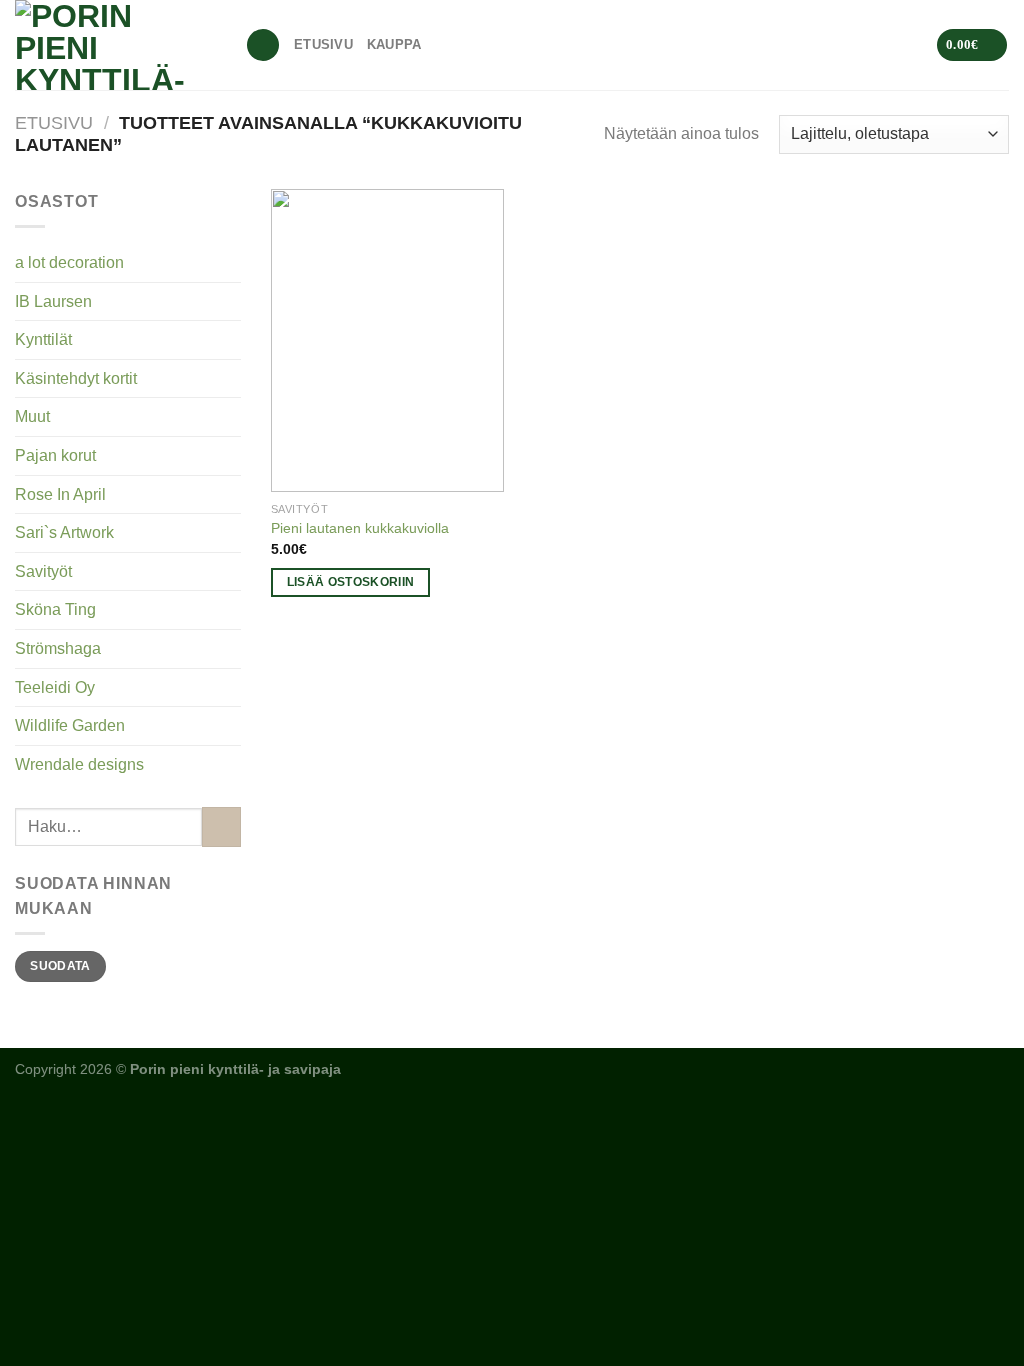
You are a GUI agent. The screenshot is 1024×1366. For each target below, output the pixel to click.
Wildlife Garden (70, 725)
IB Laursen (53, 301)
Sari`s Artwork (64, 532)
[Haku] (263, 45)
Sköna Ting (55, 609)
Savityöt (43, 571)
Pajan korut (55, 455)
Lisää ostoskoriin (351, 582)
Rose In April (60, 494)
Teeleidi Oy (55, 687)
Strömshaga (58, 648)
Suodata (60, 966)
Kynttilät (43, 339)
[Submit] (221, 826)
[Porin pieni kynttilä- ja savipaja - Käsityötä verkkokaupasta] (115, 45)
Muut (32, 416)
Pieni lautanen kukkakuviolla (360, 528)
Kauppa (394, 44)
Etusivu (323, 44)
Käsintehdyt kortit (76, 378)
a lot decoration (69, 262)
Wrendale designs (79, 764)
